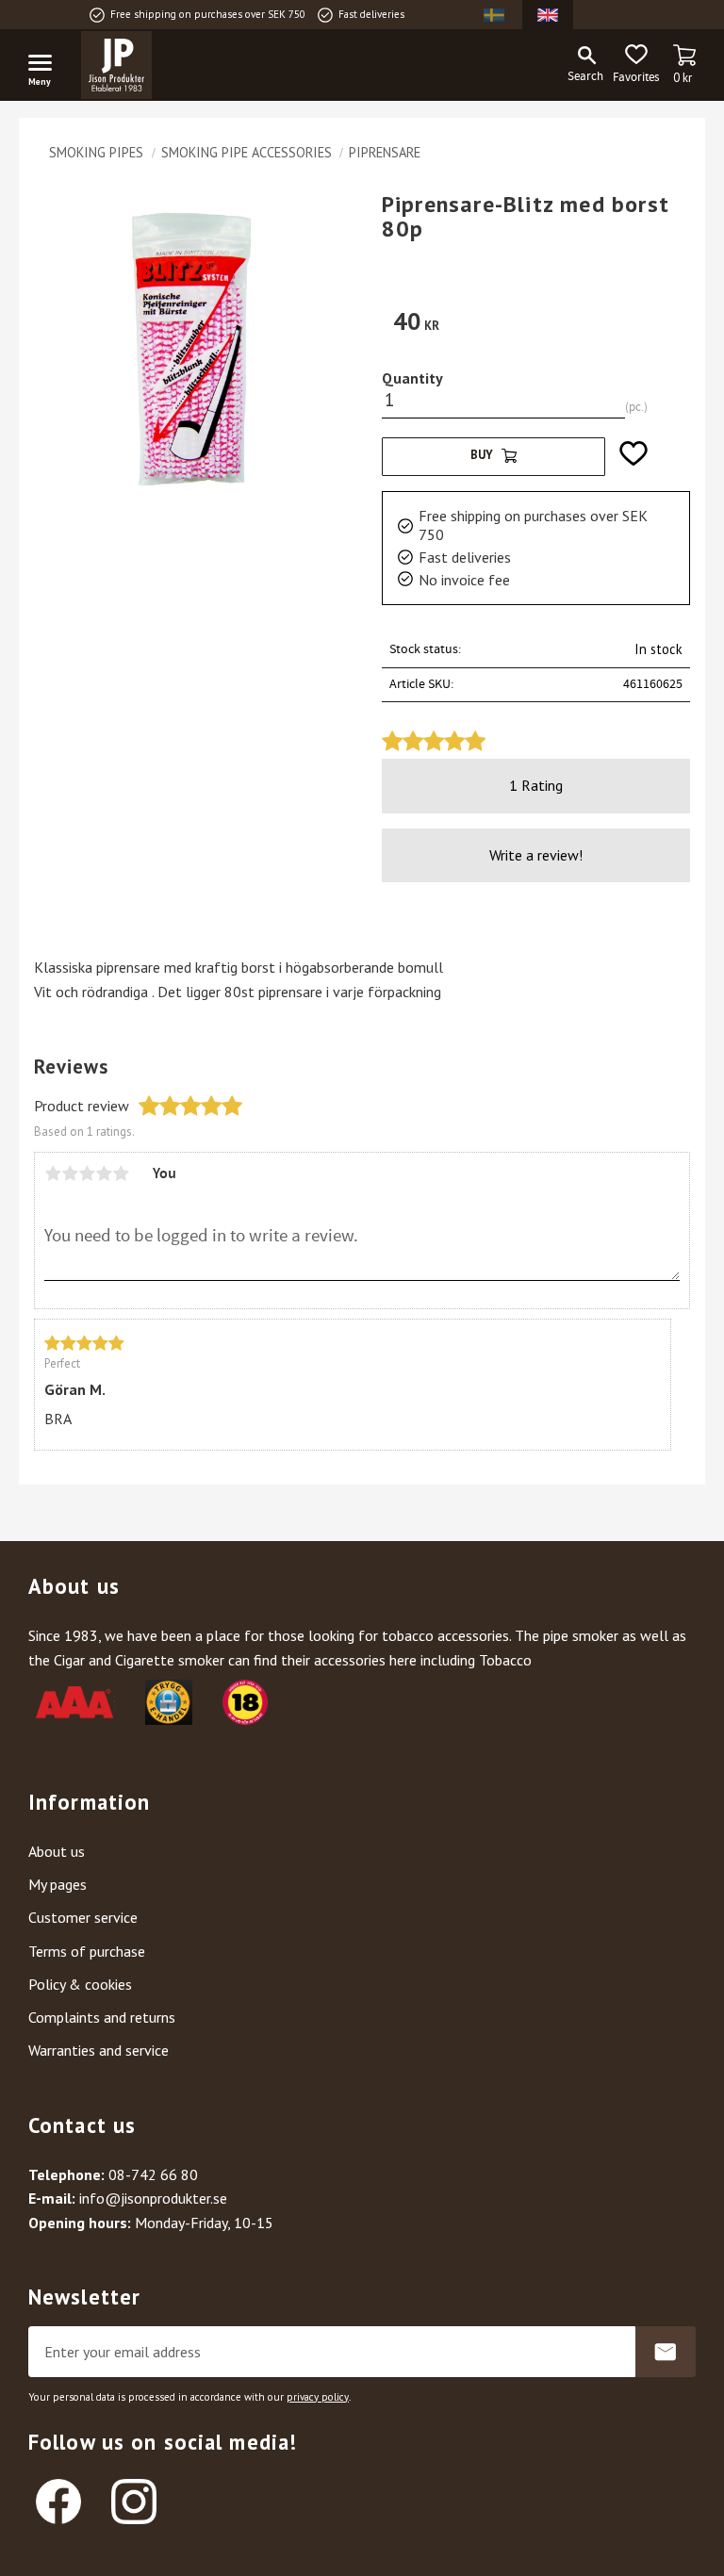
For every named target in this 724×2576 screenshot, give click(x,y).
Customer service (83, 1917)
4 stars (104, 1173)
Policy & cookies (80, 1984)
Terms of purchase (87, 1951)
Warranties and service (99, 2050)
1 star (53, 1173)
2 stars (70, 1173)
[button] (47, 66)
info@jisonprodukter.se (153, 2198)
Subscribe (666, 2352)
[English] (548, 15)
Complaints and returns (102, 2017)
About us (57, 1851)
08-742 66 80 (153, 2174)
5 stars (121, 1173)
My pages (58, 1884)
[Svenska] (494, 15)
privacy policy (318, 2397)
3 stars (87, 1173)
